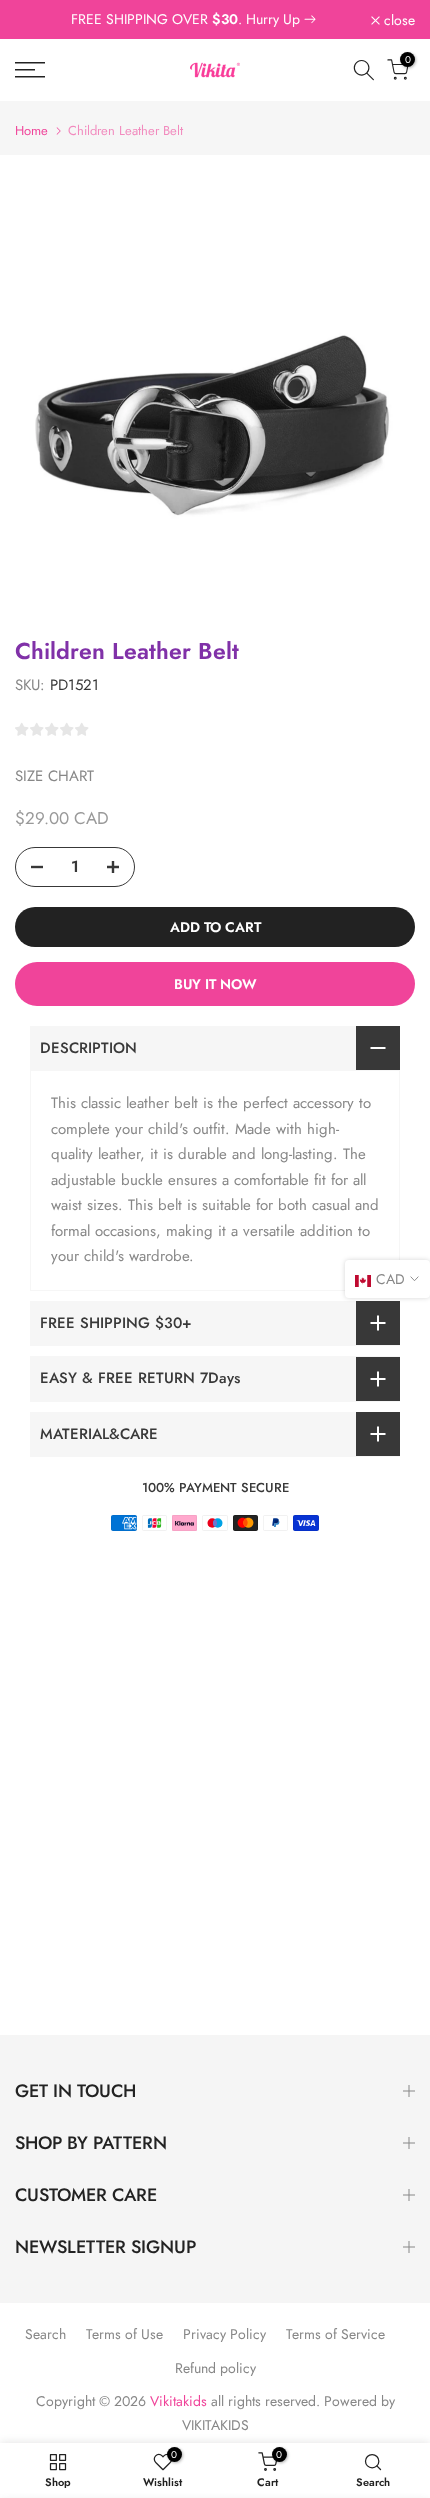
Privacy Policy (224, 2334)
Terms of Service (335, 2334)
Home (31, 130)
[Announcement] (193, 20)
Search (45, 2334)
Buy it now (215, 984)
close (397, 20)
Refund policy (215, 2368)
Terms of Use (124, 2334)
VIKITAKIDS (215, 2425)
